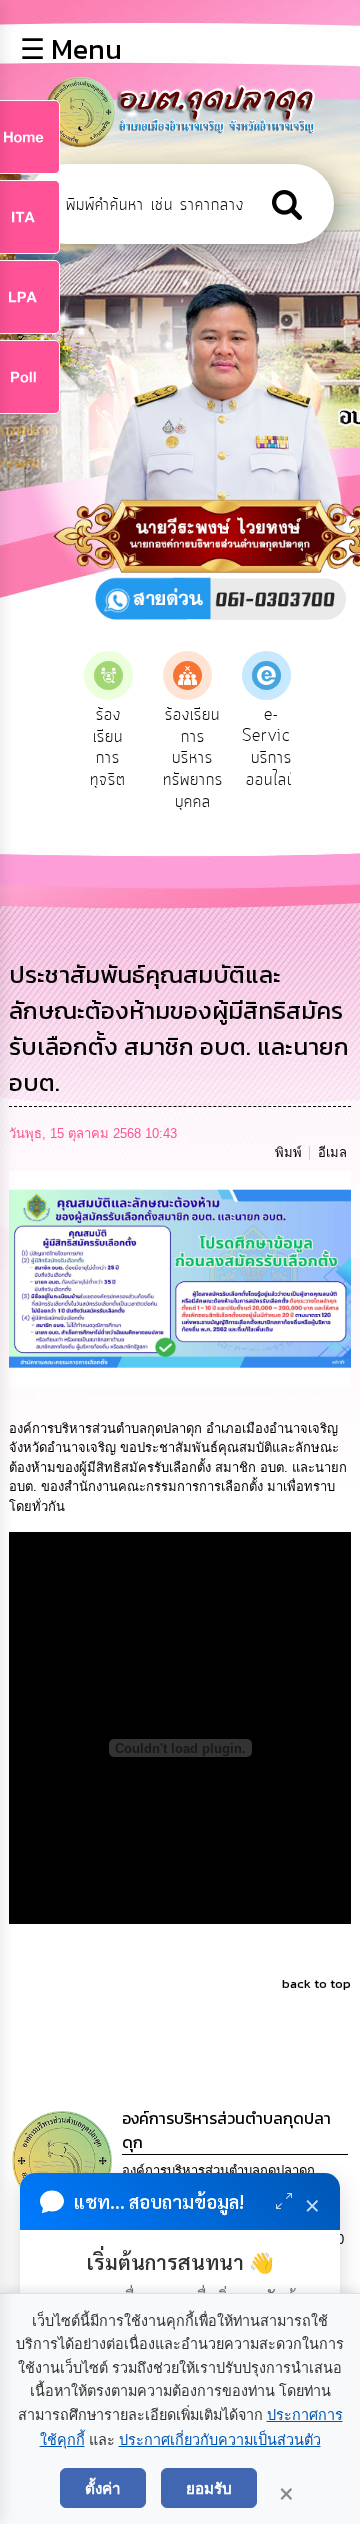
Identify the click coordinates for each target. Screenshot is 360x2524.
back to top (316, 1983)
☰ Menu (71, 49)
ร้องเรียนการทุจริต (108, 747)
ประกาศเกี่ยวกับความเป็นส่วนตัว (220, 2440)
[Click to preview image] (180, 1277)
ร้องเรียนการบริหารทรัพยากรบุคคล (193, 758)
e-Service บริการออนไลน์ (271, 747)
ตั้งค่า (103, 2488)
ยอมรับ (209, 2488)
